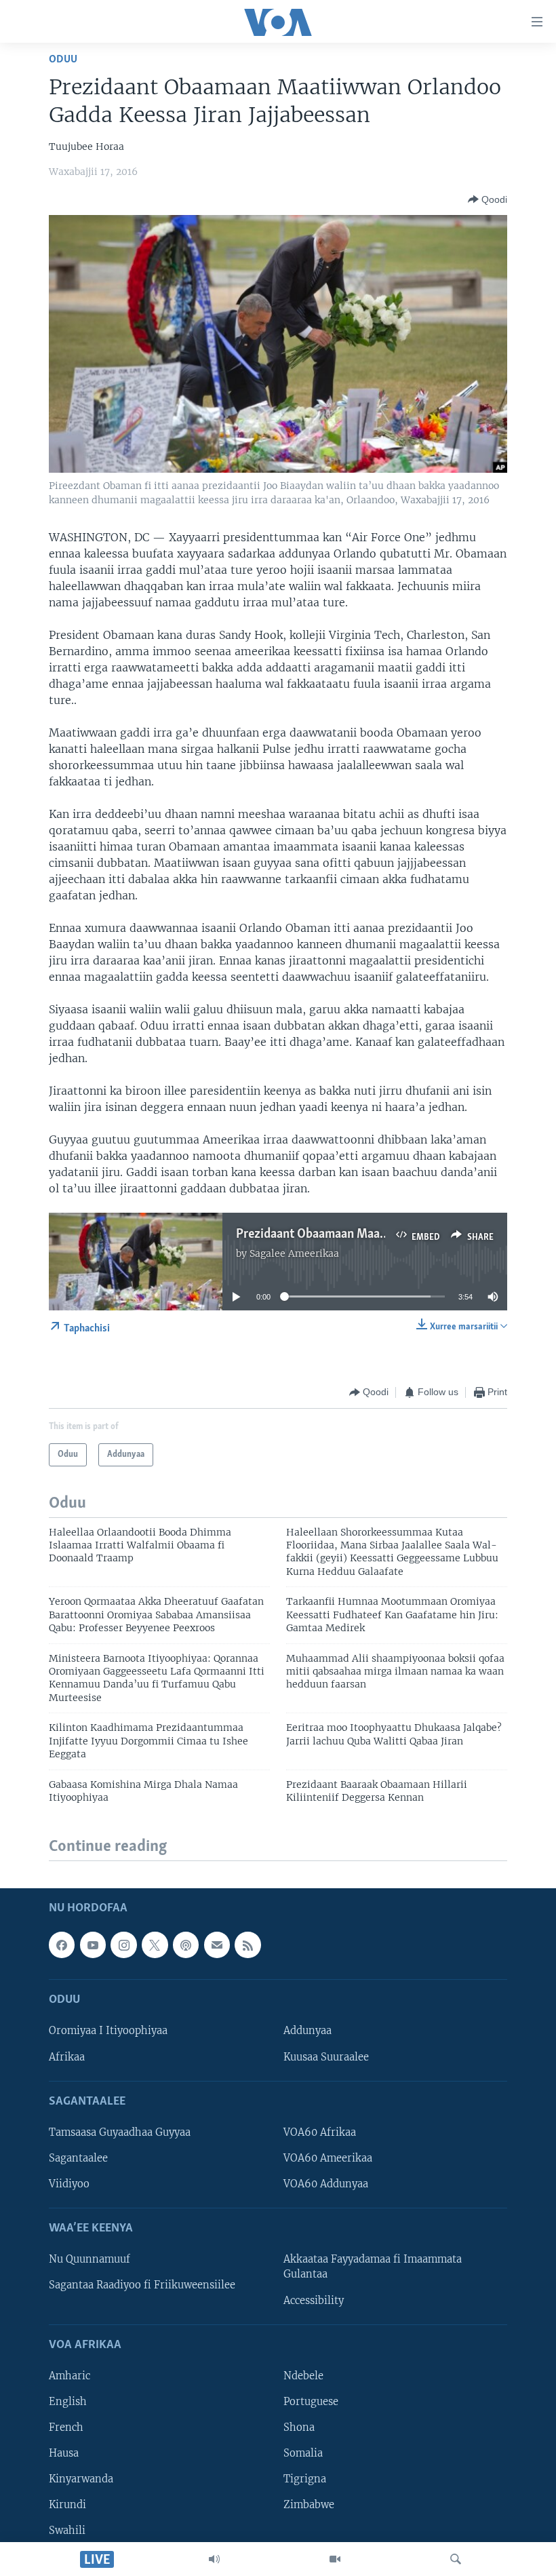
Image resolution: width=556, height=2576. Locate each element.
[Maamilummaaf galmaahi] (217, 1945)
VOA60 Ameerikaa (328, 2158)
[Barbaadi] (456, 2559)
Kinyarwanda (81, 2479)
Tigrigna (305, 2479)
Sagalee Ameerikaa (294, 1253)
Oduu (63, 59)
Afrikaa (67, 2056)
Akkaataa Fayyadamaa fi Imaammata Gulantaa (373, 2267)
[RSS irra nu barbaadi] (247, 1945)
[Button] (488, 199)
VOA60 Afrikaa (320, 2132)
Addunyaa (307, 2031)
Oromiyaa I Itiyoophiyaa (108, 2031)
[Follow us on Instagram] (123, 1945)
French (66, 2427)
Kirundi (67, 2505)
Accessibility (314, 2300)
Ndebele (303, 2376)
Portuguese (311, 2402)
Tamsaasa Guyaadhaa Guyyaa (120, 2132)
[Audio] (214, 2559)
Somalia (303, 2453)
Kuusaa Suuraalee (326, 2056)
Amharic (69, 2376)
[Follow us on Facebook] (62, 1945)
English (68, 2402)
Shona (299, 2427)
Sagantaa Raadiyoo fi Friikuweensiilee (142, 2285)
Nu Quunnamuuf (90, 2259)
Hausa (64, 2453)
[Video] (335, 2559)
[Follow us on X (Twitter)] (155, 1945)
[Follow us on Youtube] (93, 1945)
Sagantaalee (78, 2158)
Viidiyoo (69, 2184)
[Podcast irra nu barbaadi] (186, 1945)
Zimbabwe (309, 2505)
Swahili (67, 2531)
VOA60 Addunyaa (326, 2184)
